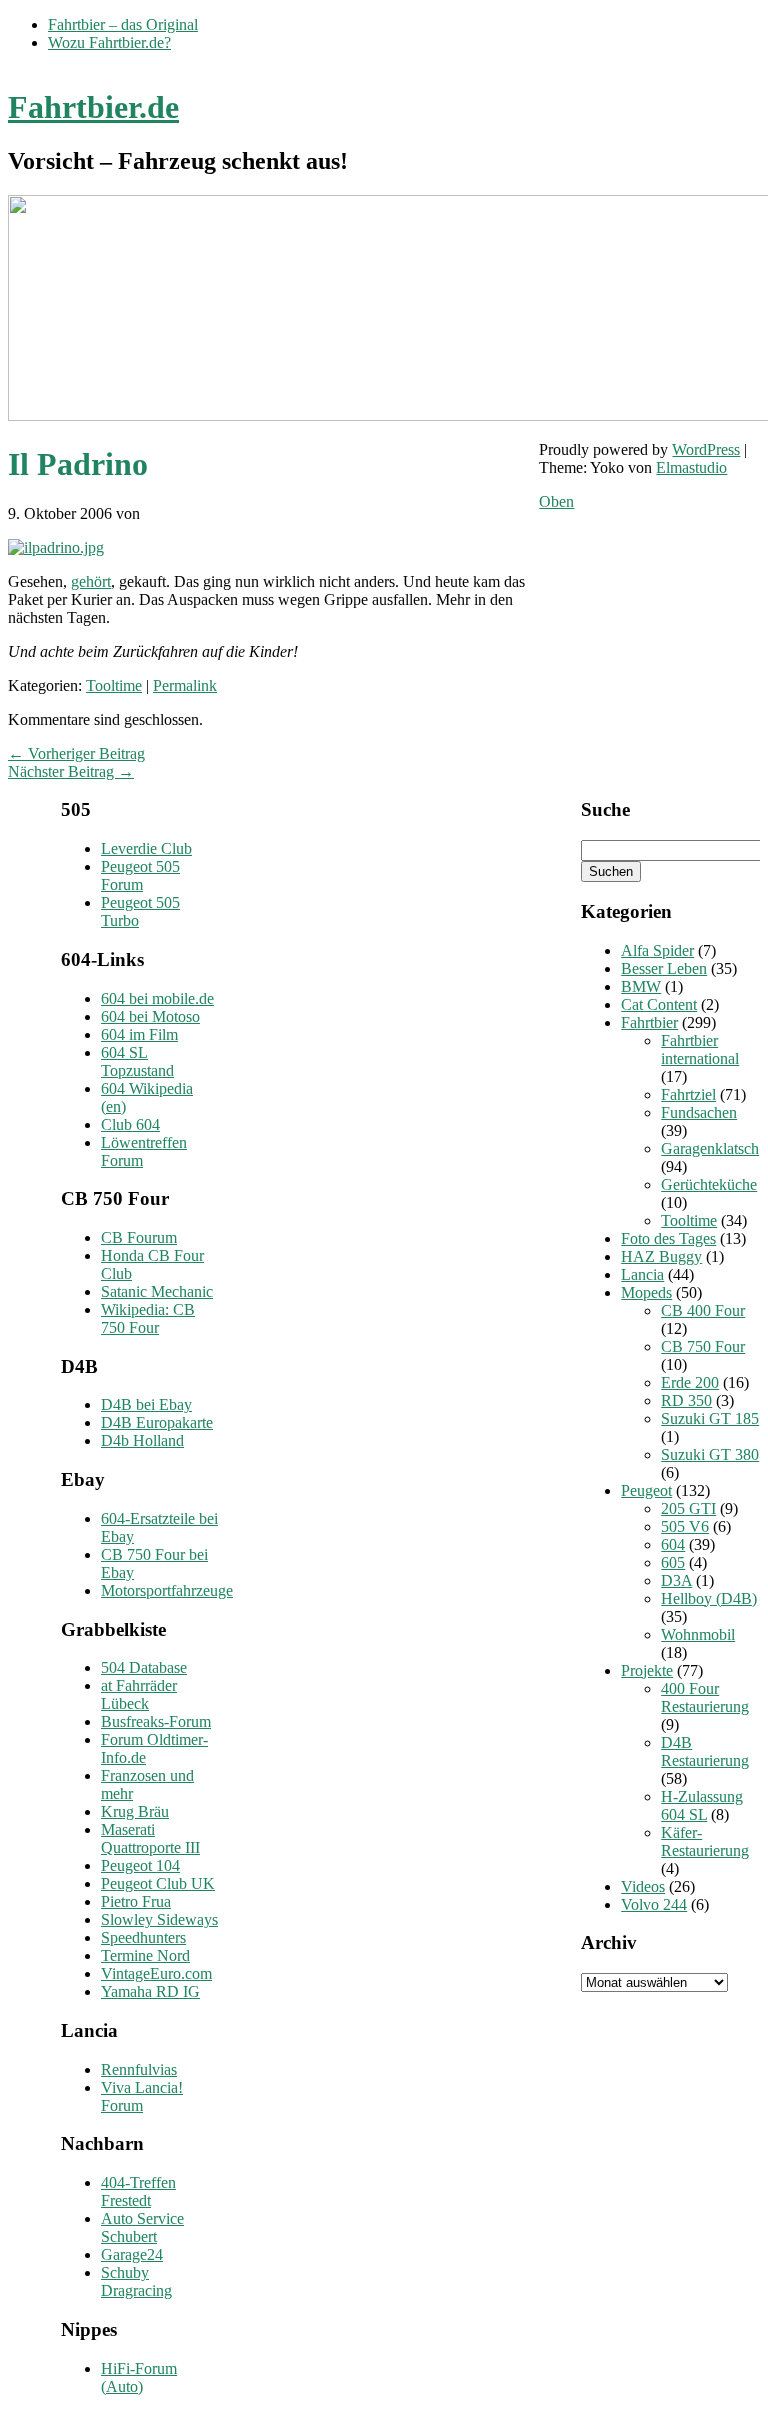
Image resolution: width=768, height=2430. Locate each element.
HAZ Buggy (661, 1256)
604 (673, 1544)
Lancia (642, 1274)
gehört (91, 581)
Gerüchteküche (709, 1184)
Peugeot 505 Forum (140, 875)
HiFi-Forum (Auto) (139, 2377)
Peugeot (646, 1490)
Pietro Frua (136, 1901)
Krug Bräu (135, 1811)
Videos (643, 1886)
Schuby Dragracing (136, 2281)
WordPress (706, 449)
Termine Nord (145, 1955)
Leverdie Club (146, 848)
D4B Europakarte (157, 1422)
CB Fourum (139, 1237)
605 (673, 1562)
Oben (556, 501)
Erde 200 (690, 1382)
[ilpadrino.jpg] (56, 547)
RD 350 (686, 1400)
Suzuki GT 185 (710, 1418)
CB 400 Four (703, 1310)
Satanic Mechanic (157, 1291)
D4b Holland (142, 1440)
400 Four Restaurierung (705, 1697)
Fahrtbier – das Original (123, 24)
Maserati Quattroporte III (150, 1838)
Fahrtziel (688, 1094)
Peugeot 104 (140, 1865)
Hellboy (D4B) (709, 1598)
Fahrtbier (649, 1022)
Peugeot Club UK (158, 1883)
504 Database (144, 1667)
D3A (676, 1580)
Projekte (647, 1670)
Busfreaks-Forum (156, 1721)
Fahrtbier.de (93, 107)
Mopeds (646, 1292)
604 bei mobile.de (157, 998)
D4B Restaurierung (705, 1751)
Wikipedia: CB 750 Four (148, 1318)
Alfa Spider (657, 950)
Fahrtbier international (700, 1049)
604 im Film (139, 1034)
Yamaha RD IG (150, 1991)
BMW (641, 986)
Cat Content (659, 1004)
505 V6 (685, 1526)
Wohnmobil (698, 1634)
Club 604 (130, 1124)
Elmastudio (691, 467)
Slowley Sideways (159, 1919)
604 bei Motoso (150, 1016)
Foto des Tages (668, 1238)
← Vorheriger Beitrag (76, 753)
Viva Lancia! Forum (142, 2096)
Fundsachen (699, 1112)
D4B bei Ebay (146, 1404)
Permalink (185, 685)
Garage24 (132, 2254)
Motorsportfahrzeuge (167, 1590)
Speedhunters (143, 1937)
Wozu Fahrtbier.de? (109, 42)
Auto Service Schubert (142, 2227)
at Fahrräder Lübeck (139, 1694)
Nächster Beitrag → (71, 771)
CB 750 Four (703, 1346)
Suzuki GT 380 (710, 1454)
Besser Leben (664, 968)
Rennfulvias (139, 2069)
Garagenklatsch (710, 1148)
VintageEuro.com (156, 1973)
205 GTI (688, 1508)
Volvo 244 (654, 1904)
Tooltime (114, 685)
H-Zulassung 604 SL (702, 1805)
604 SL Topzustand (137, 1061)
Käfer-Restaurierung (705, 1841)
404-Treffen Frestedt (138, 2191)
